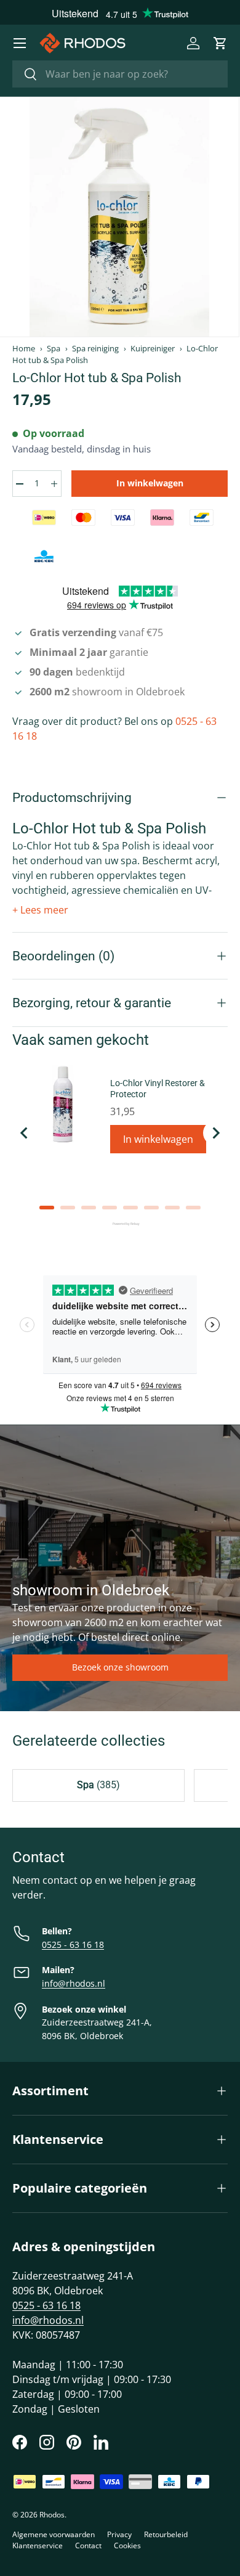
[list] (119, 217)
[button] (220, 43)
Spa (54, 349)
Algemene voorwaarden (54, 2534)
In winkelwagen (150, 483)
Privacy (119, 2534)
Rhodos (52, 2515)
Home (24, 349)
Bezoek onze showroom (120, 1667)
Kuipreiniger (153, 349)
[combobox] (120, 74)
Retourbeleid (166, 2534)
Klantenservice (38, 2545)
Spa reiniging (95, 349)
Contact (88, 2545)
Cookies (127, 2545)
